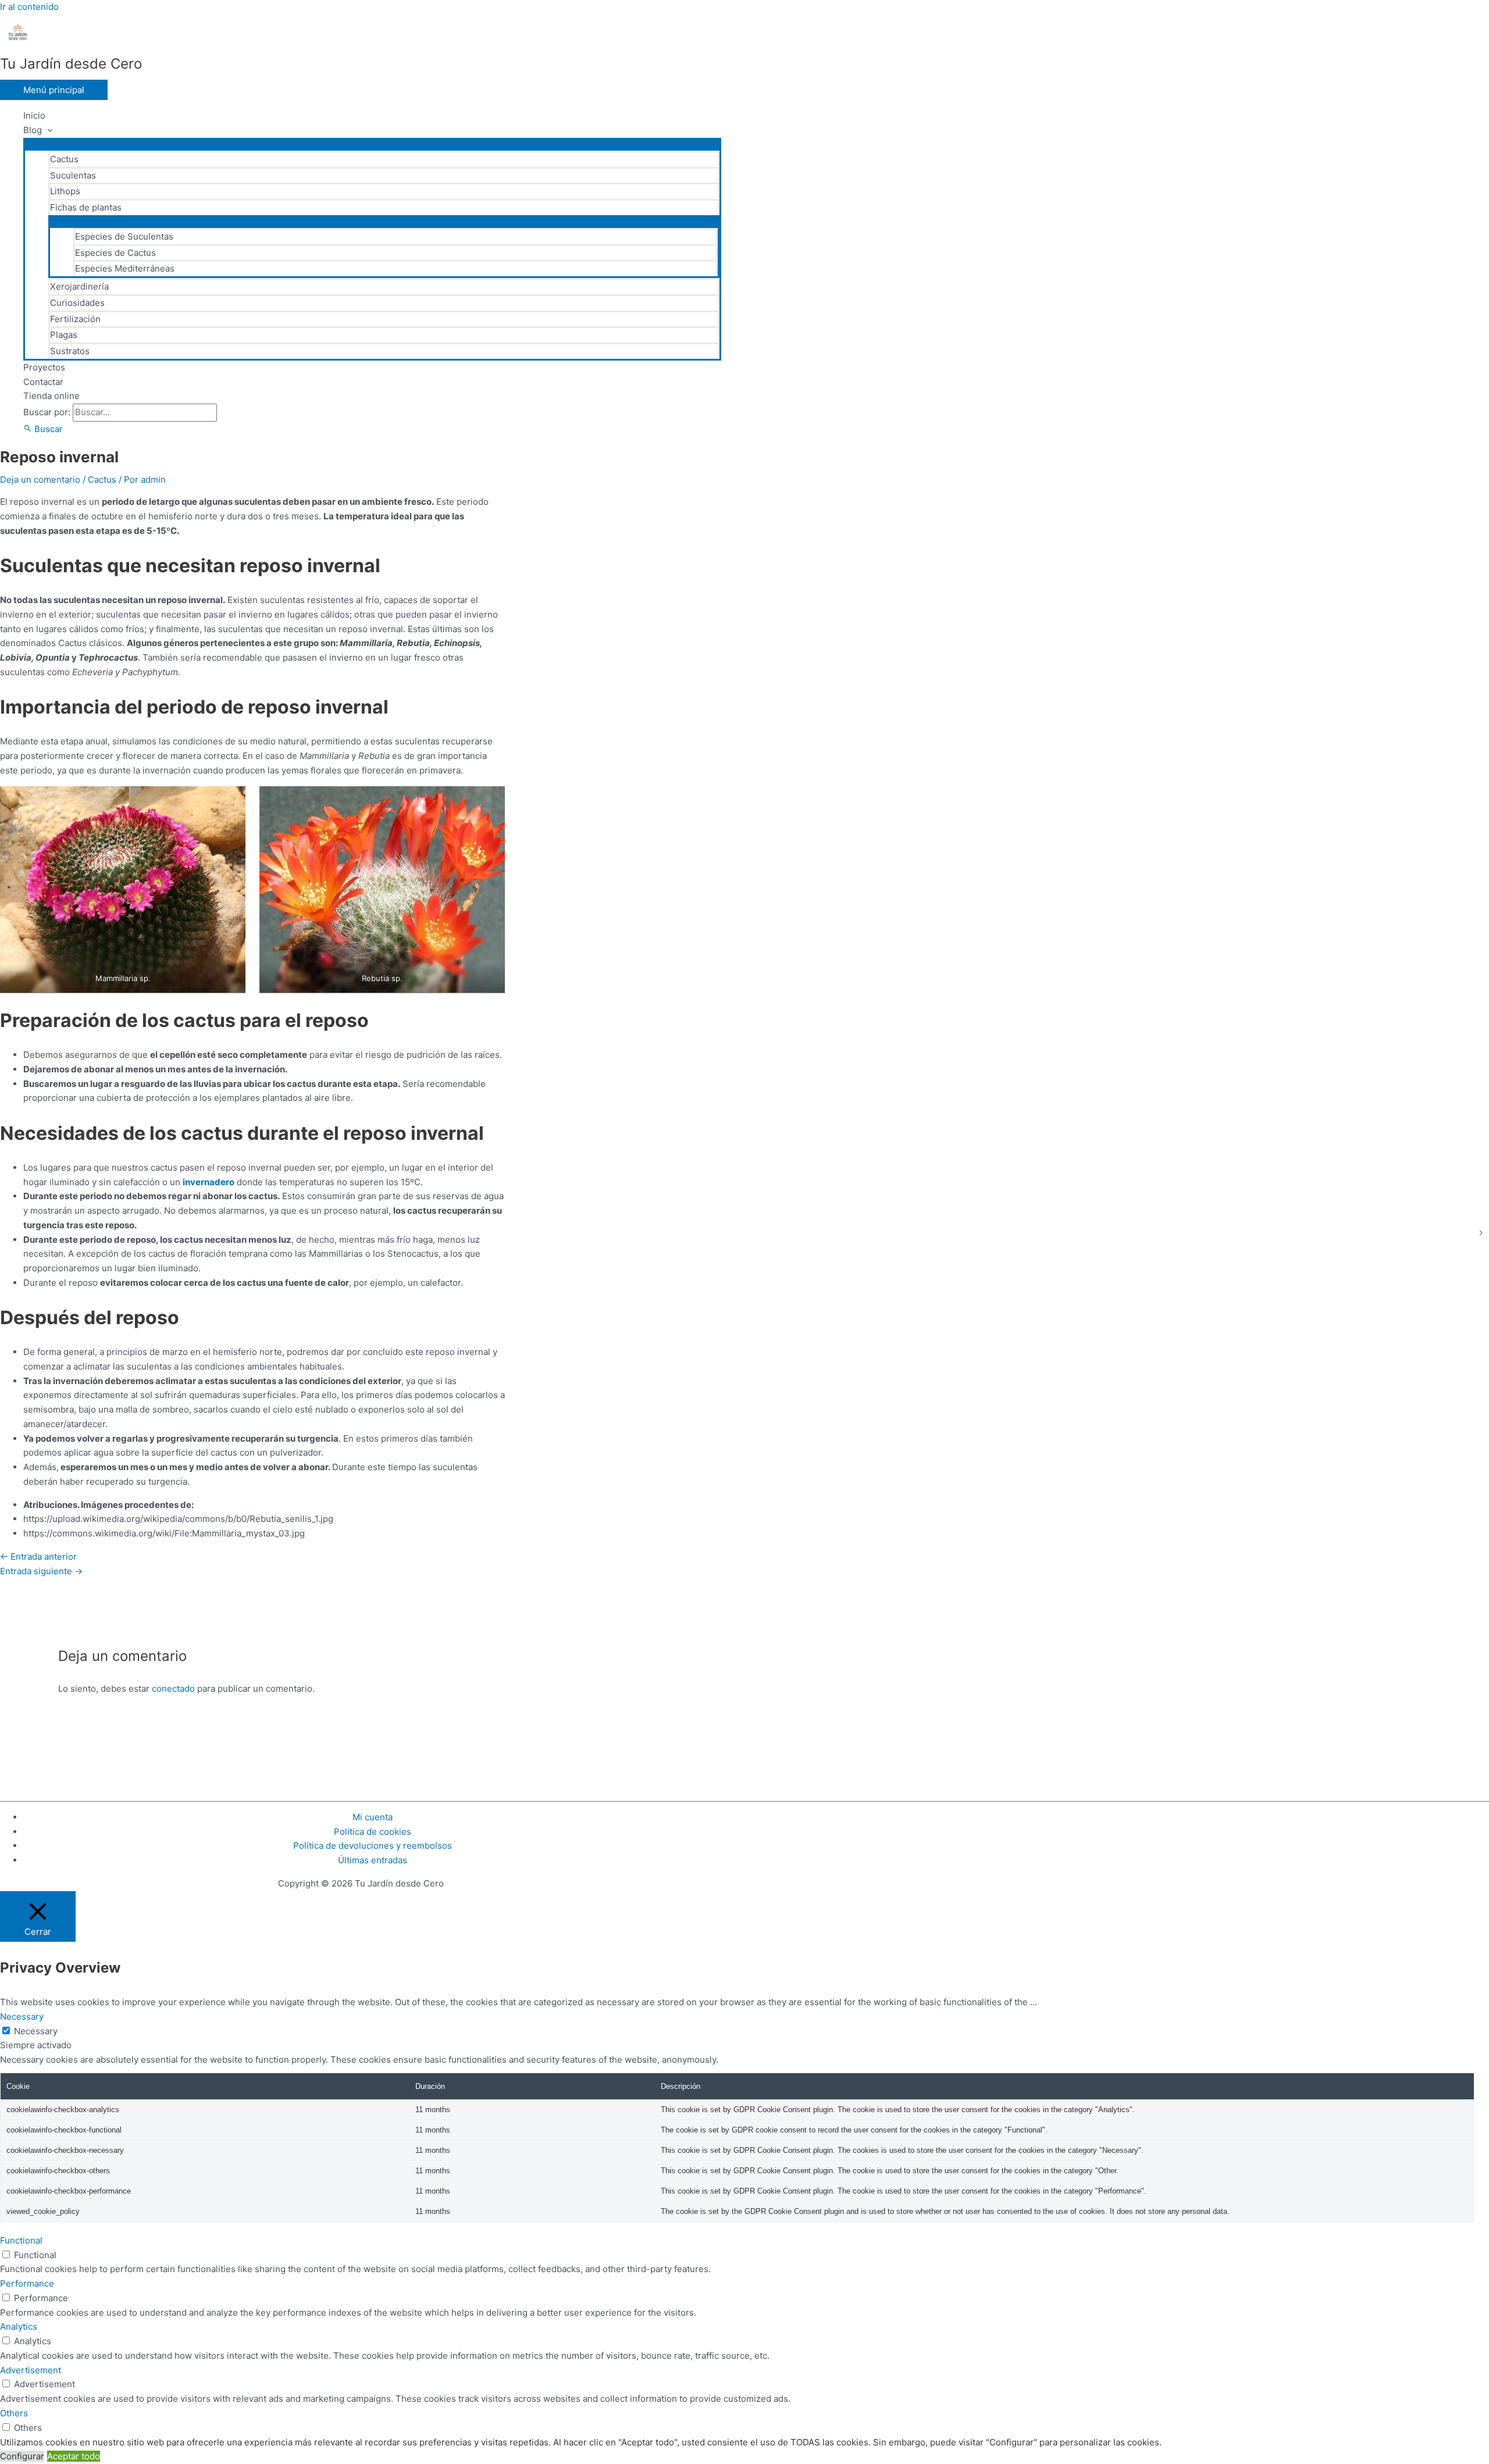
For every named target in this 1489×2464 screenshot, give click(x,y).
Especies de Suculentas (124, 236)
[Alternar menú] (372, 144)
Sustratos (70, 351)
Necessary (36, 2031)
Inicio (34, 115)
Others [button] (14, 2413)
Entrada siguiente (41, 1571)
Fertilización (75, 319)
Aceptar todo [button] (74, 2456)
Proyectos (44, 367)
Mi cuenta (373, 1817)
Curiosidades (77, 303)
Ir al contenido (29, 7)
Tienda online (51, 396)
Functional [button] (21, 2240)
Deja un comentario (40, 479)
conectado (173, 1689)
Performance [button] (27, 2283)
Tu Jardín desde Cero (71, 64)
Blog (33, 130)
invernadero (209, 1182)
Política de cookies (373, 1832)
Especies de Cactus (115, 253)
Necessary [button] (22, 2017)
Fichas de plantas (86, 207)
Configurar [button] (22, 2456)
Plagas (64, 335)
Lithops (65, 191)
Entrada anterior (38, 1557)
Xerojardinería (79, 286)
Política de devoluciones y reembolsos (373, 1846)
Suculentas (73, 175)
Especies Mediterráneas (125, 268)
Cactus (64, 159)
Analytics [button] (19, 2326)
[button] (43, 429)
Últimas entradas (373, 1860)
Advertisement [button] (31, 2370)
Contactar (43, 382)
